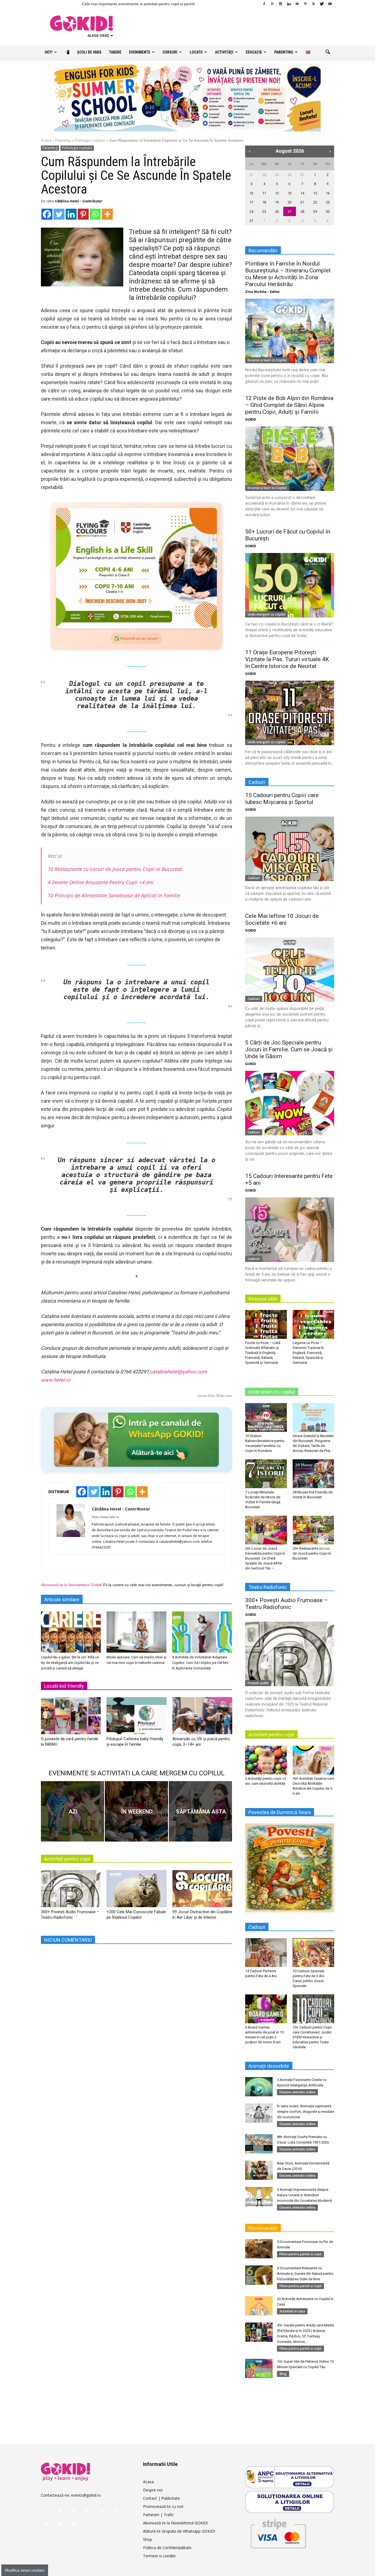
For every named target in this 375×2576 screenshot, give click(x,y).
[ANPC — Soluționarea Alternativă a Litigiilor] (290, 2477)
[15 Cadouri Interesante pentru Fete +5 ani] (290, 1230)
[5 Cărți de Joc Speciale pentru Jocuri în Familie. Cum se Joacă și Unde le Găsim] (290, 1103)
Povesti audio (258, 1683)
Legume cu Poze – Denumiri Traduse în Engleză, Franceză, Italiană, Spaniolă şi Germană (308, 1353)
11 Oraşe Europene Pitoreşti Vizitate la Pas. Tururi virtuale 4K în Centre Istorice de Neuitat (287, 659)
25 (264, 212)
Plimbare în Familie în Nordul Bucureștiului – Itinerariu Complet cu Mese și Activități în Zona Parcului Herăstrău (288, 274)
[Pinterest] (305, 4)
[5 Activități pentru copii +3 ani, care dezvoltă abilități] (266, 1760)
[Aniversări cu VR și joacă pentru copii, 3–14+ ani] (202, 1718)
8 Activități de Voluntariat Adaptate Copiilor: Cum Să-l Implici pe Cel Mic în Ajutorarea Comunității (200, 1663)
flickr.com (224, 1396)
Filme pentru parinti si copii (300, 2254)
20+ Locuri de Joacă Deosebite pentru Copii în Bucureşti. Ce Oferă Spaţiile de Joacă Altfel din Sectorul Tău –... (265, 1558)
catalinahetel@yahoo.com (178, 1372)
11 (264, 193)
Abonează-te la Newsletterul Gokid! (72, 1585)
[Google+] (272, 4)
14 (302, 193)
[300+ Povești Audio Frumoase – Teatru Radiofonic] (71, 1891)
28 (264, 175)
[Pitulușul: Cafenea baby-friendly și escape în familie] (136, 1718)
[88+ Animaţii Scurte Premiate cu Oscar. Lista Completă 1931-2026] (259, 2144)
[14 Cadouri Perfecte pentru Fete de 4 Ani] (266, 1952)
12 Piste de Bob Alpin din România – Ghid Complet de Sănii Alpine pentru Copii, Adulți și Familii (289, 405)
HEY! (49, 52)
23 (328, 202)
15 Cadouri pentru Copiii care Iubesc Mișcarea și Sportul (282, 799)
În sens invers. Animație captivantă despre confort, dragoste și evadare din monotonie (306, 2112)
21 (302, 202)
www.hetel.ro (56, 1380)
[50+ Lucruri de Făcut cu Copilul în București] (290, 585)
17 (251, 202)
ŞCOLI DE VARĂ (89, 52)
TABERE (115, 52)
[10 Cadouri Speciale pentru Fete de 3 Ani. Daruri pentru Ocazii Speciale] (314, 1952)
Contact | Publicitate (161, 2498)
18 (264, 202)
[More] (107, 214)
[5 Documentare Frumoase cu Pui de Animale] (259, 2249)
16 (328, 193)
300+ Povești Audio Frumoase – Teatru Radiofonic (286, 1604)
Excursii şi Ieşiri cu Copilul (267, 360)
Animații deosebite (269, 2066)
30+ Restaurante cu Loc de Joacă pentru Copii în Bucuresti (312, 1553)
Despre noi (153, 2490)
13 (290, 193)
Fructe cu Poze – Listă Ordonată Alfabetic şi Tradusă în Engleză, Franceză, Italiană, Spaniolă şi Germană (263, 1353)
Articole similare (62, 1599)
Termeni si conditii (159, 2556)
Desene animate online (297, 2092)
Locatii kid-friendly (64, 1686)
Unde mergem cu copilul (266, 614)
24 (251, 212)
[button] (328, 52)
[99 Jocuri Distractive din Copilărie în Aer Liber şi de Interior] (202, 1891)
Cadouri (254, 878)
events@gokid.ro (86, 2495)
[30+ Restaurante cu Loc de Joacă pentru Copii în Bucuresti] (314, 1530)
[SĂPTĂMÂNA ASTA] (200, 1811)
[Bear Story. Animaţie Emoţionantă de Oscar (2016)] (259, 2170)
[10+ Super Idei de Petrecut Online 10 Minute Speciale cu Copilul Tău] (259, 2368)
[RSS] (314, 4)
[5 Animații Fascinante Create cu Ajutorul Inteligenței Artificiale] (259, 2087)
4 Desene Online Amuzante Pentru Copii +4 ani (101, 882)
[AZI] (72, 1811)
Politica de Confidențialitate (167, 2548)
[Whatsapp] (95, 214)
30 (290, 175)
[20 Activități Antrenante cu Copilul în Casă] (259, 2306)
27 (251, 175)
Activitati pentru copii (67, 1859)
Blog (283, 2374)
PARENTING (284, 52)
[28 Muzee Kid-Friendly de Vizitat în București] (314, 1474)
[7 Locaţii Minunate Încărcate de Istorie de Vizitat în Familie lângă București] (266, 1474)
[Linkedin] (289, 4)
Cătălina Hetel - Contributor (79, 201)
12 (277, 193)
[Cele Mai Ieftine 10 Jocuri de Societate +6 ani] (290, 970)
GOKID (251, 419)
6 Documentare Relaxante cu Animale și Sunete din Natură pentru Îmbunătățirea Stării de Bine (305, 2274)
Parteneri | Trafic (158, 2515)
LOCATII (196, 52)
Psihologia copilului (90, 140)
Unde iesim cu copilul (272, 1392)
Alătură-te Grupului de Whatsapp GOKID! (179, 2531)
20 (290, 202)
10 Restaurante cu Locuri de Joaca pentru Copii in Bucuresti (115, 869)
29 (277, 175)
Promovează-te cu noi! (163, 2506)
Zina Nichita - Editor (263, 292)
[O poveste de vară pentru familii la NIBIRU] (71, 1718)
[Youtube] (330, 4)
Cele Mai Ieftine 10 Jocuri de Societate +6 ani (282, 919)
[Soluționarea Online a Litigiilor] (290, 2502)
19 (277, 202)
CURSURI (170, 52)
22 (315, 202)
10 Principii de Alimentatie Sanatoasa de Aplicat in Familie (114, 895)
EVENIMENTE (140, 52)
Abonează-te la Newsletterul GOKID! (175, 2523)
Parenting (63, 140)
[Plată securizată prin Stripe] (278, 2533)
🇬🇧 (308, 52)
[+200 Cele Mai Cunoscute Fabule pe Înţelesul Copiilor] (136, 1891)
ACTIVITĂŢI (224, 52)
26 (277, 212)
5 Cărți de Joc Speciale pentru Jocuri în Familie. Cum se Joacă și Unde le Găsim (289, 1049)
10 (251, 193)
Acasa (148, 2482)
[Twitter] (322, 4)
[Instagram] (281, 4)
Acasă (46, 140)
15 (315, 193)
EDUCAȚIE (254, 52)
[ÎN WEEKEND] (136, 1811)
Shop (148, 2539)
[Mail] (297, 4)
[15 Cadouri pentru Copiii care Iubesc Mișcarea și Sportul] (290, 849)
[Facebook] (264, 4)
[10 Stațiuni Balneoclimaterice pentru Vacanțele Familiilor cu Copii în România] (266, 1417)
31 (302, 175)
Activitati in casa (292, 2311)
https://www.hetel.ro (105, 1517)
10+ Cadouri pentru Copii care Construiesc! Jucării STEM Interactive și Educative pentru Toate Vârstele (312, 2037)
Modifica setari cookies (25, 2570)
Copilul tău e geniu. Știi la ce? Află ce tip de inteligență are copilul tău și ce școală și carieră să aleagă (70, 1663)
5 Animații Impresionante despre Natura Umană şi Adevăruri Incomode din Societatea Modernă (304, 2195)
